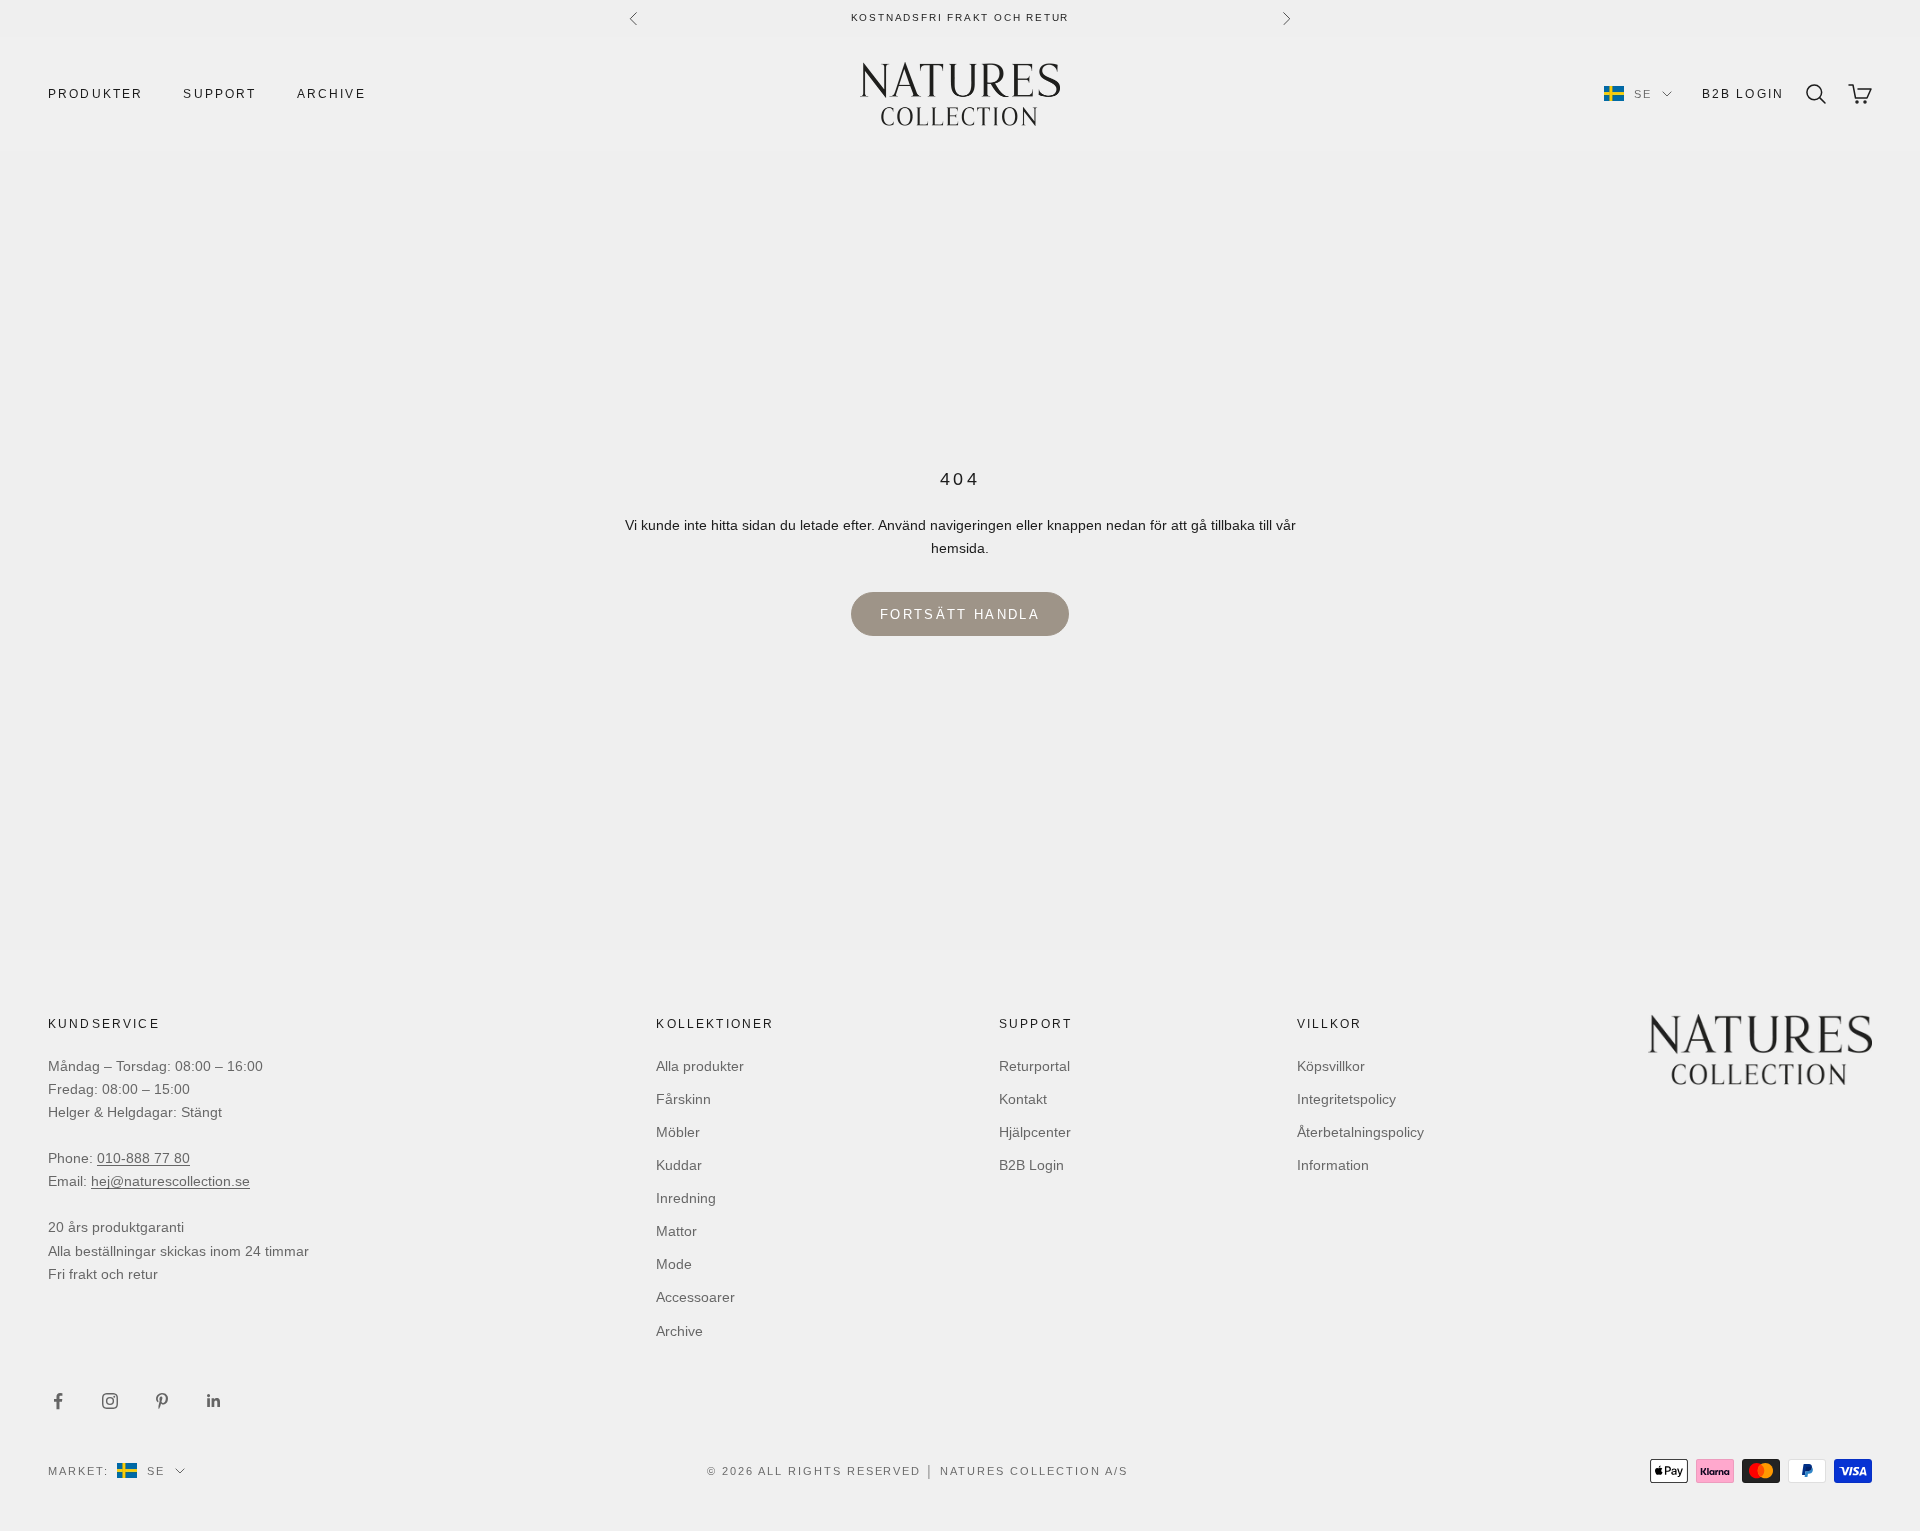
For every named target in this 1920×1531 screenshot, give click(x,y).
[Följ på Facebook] (58, 1401)
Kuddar (679, 1165)
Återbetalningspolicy (1360, 1132)
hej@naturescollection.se (170, 1181)
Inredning (686, 1198)
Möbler (678, 1132)
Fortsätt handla (960, 614)
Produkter (95, 94)
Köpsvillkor (1331, 1066)
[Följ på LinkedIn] (214, 1401)
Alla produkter (700, 1066)
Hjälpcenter (1035, 1132)
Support (219, 94)
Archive (331, 94)
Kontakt (1023, 1099)
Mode (674, 1264)
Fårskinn (683, 1099)
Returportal (1034, 1066)
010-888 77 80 (143, 1158)
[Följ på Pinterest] (162, 1401)
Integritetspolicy (1346, 1099)
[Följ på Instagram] (110, 1401)
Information (1333, 1165)
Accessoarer (695, 1297)
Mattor (676, 1231)
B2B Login (1743, 94)
